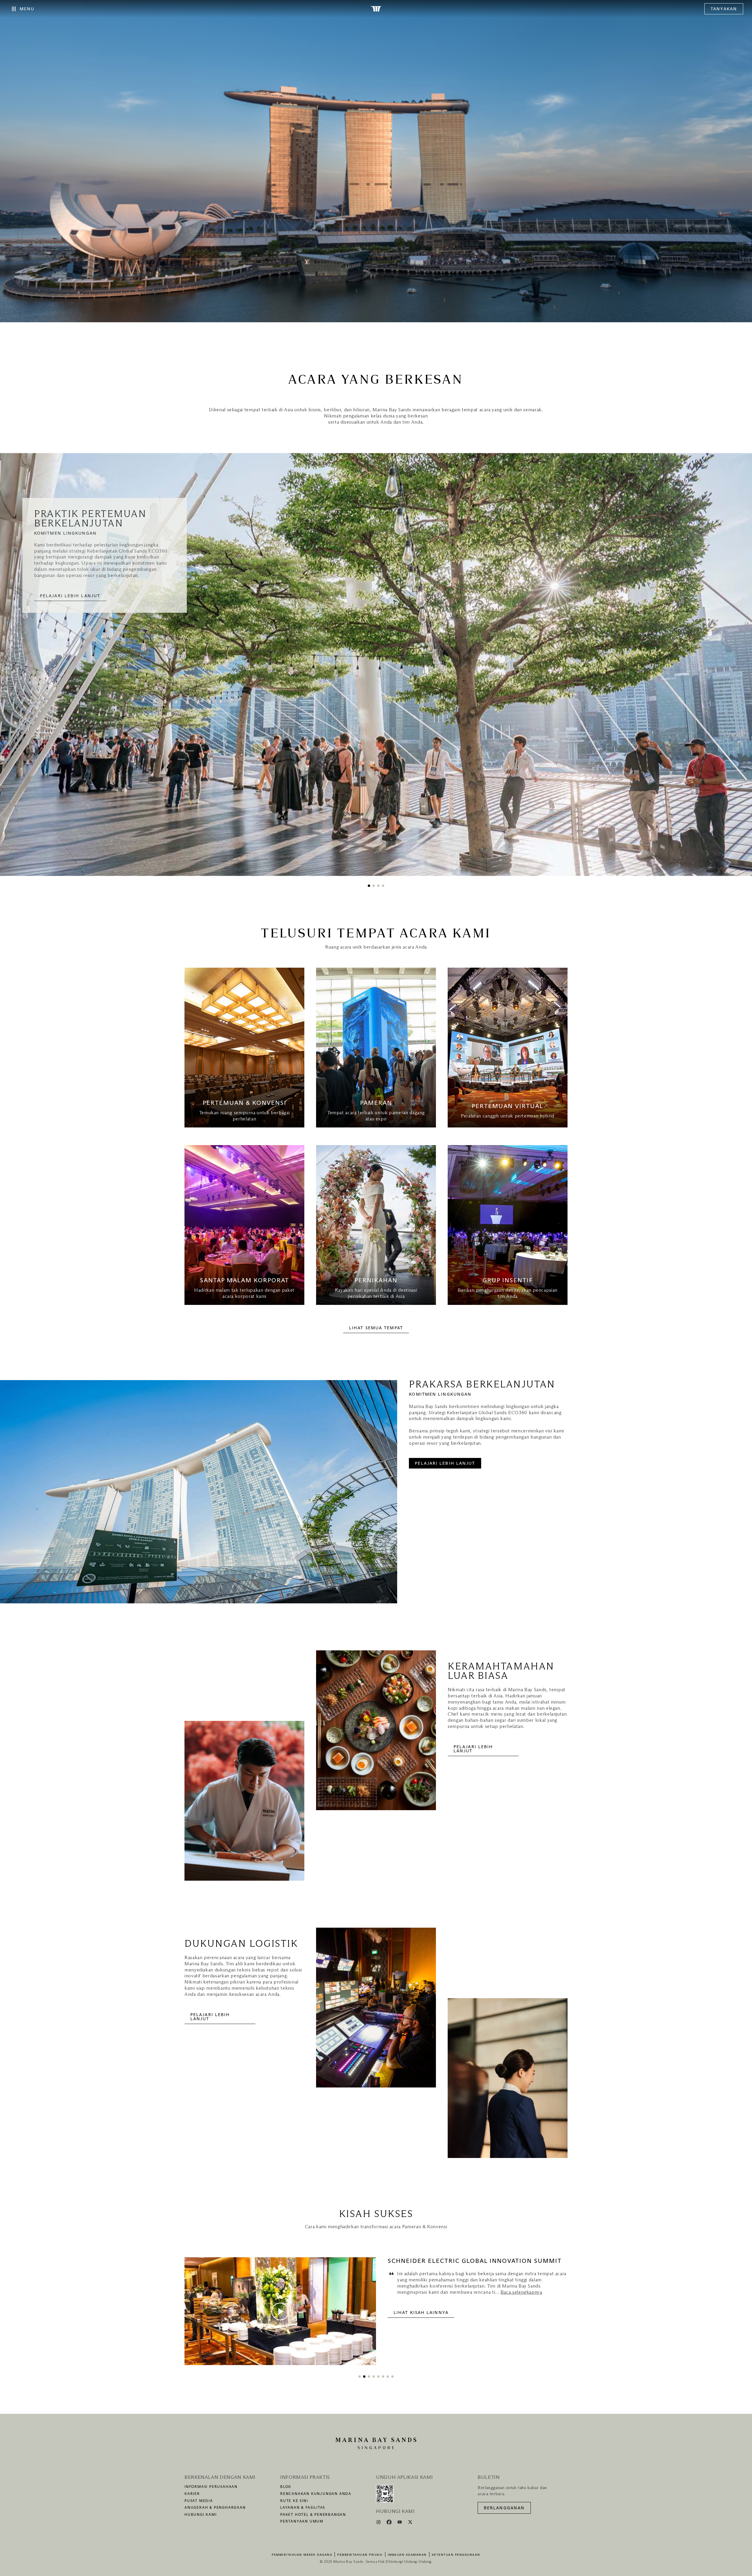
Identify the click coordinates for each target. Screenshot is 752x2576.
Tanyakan (724, 9)
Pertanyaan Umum (302, 2522)
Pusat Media (199, 2501)
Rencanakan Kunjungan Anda (316, 2494)
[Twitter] (410, 2523)
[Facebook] (390, 2523)
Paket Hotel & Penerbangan (313, 2515)
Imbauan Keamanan (407, 2555)
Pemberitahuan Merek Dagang (302, 2555)
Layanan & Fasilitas (303, 2508)
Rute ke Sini (294, 2501)
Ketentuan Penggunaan (456, 2555)
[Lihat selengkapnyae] (244, 1048)
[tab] (369, 886)
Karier (192, 2494)
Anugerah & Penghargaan (215, 2508)
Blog (286, 2487)
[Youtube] (400, 2523)
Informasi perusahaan (211, 2487)
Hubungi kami (201, 2515)
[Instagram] (379, 2523)
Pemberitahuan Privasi (360, 2555)
